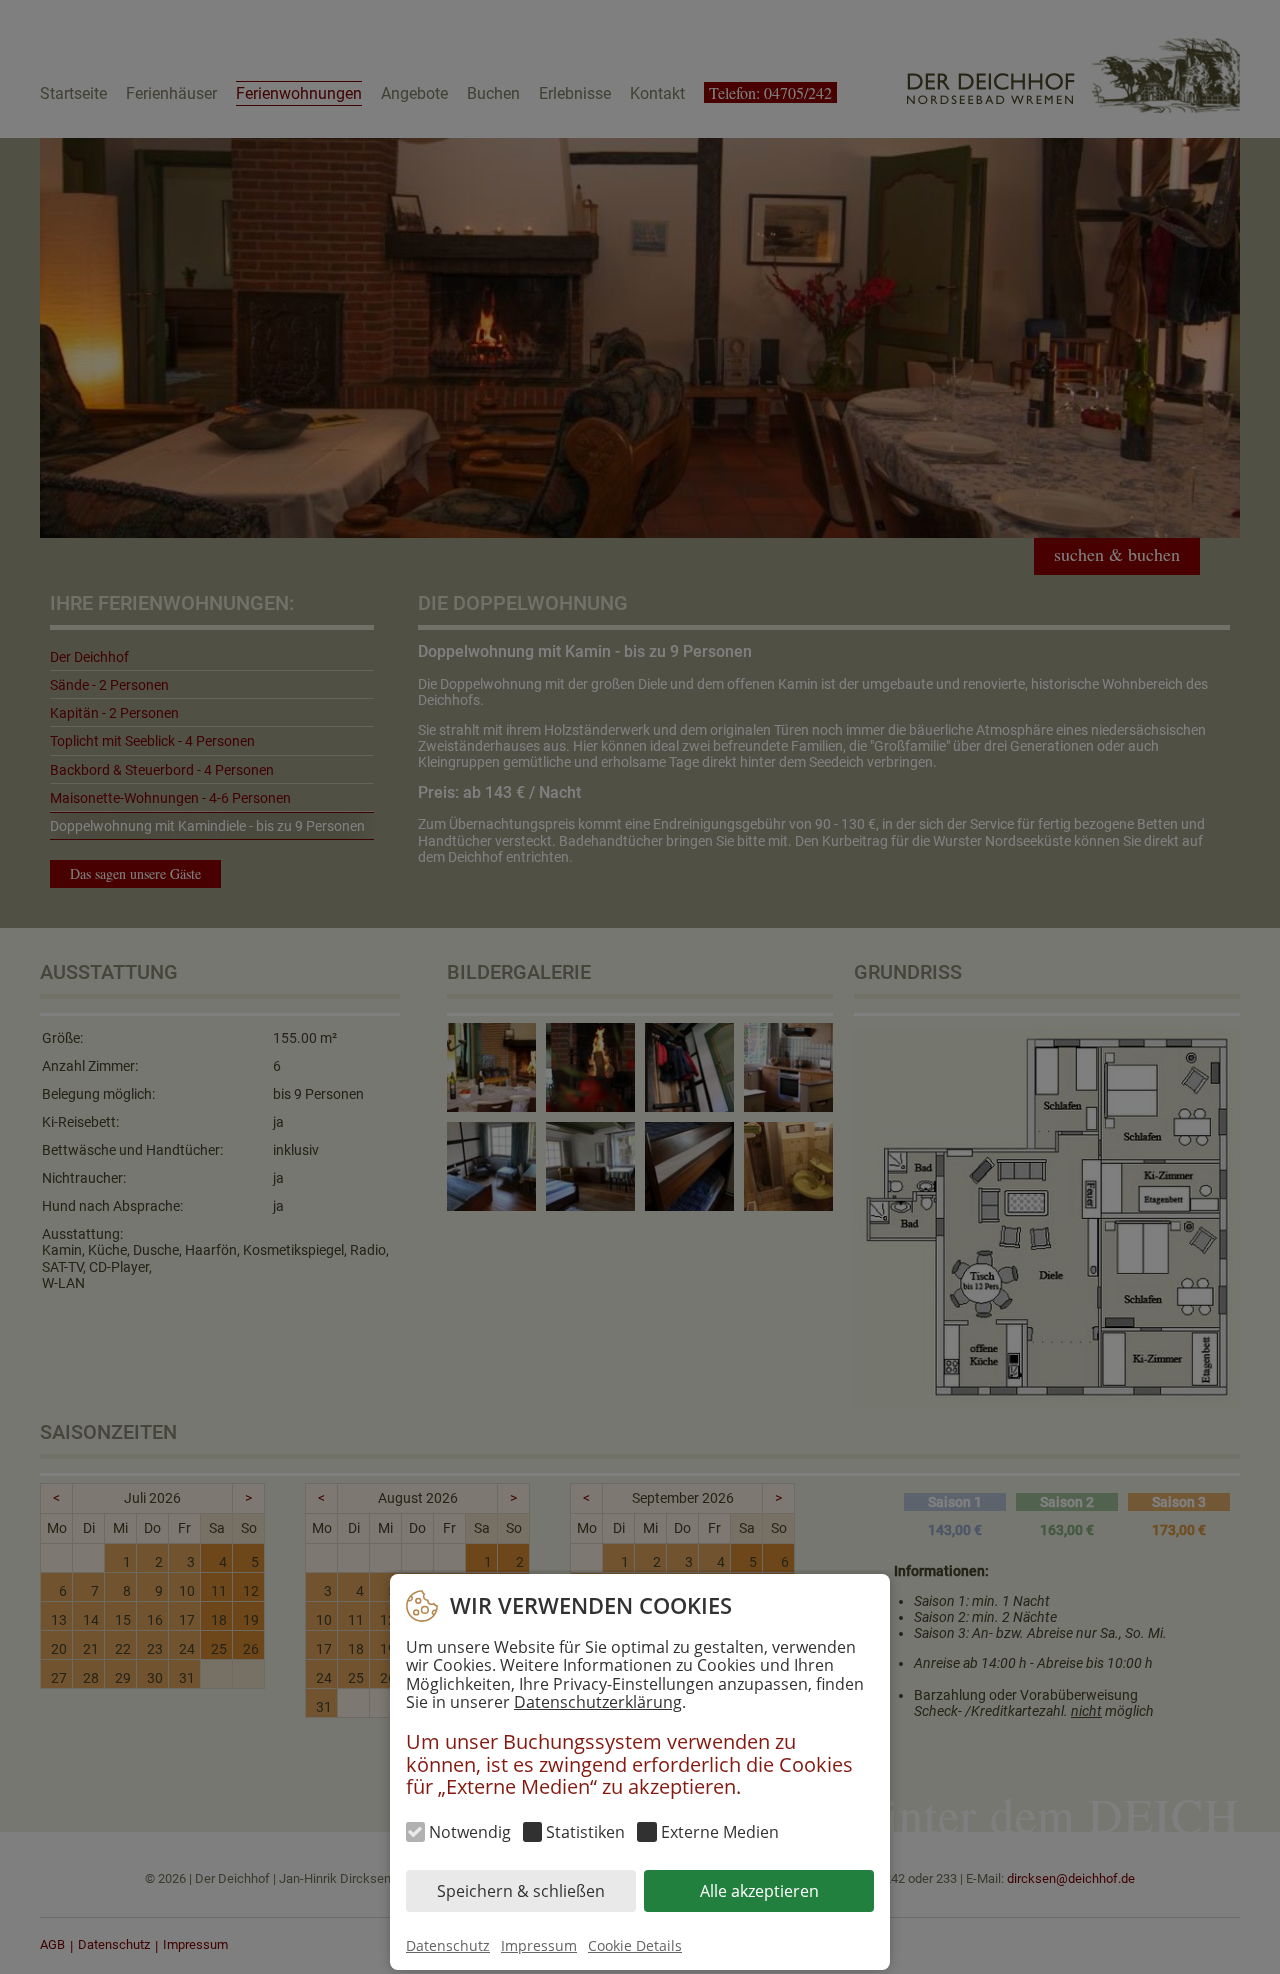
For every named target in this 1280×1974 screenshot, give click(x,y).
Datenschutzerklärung (598, 1702)
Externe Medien (719, 1831)
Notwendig (470, 1831)
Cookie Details (635, 1945)
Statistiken (585, 1831)
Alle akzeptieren (759, 1890)
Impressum (539, 1945)
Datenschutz (448, 1945)
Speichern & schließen (521, 1890)
